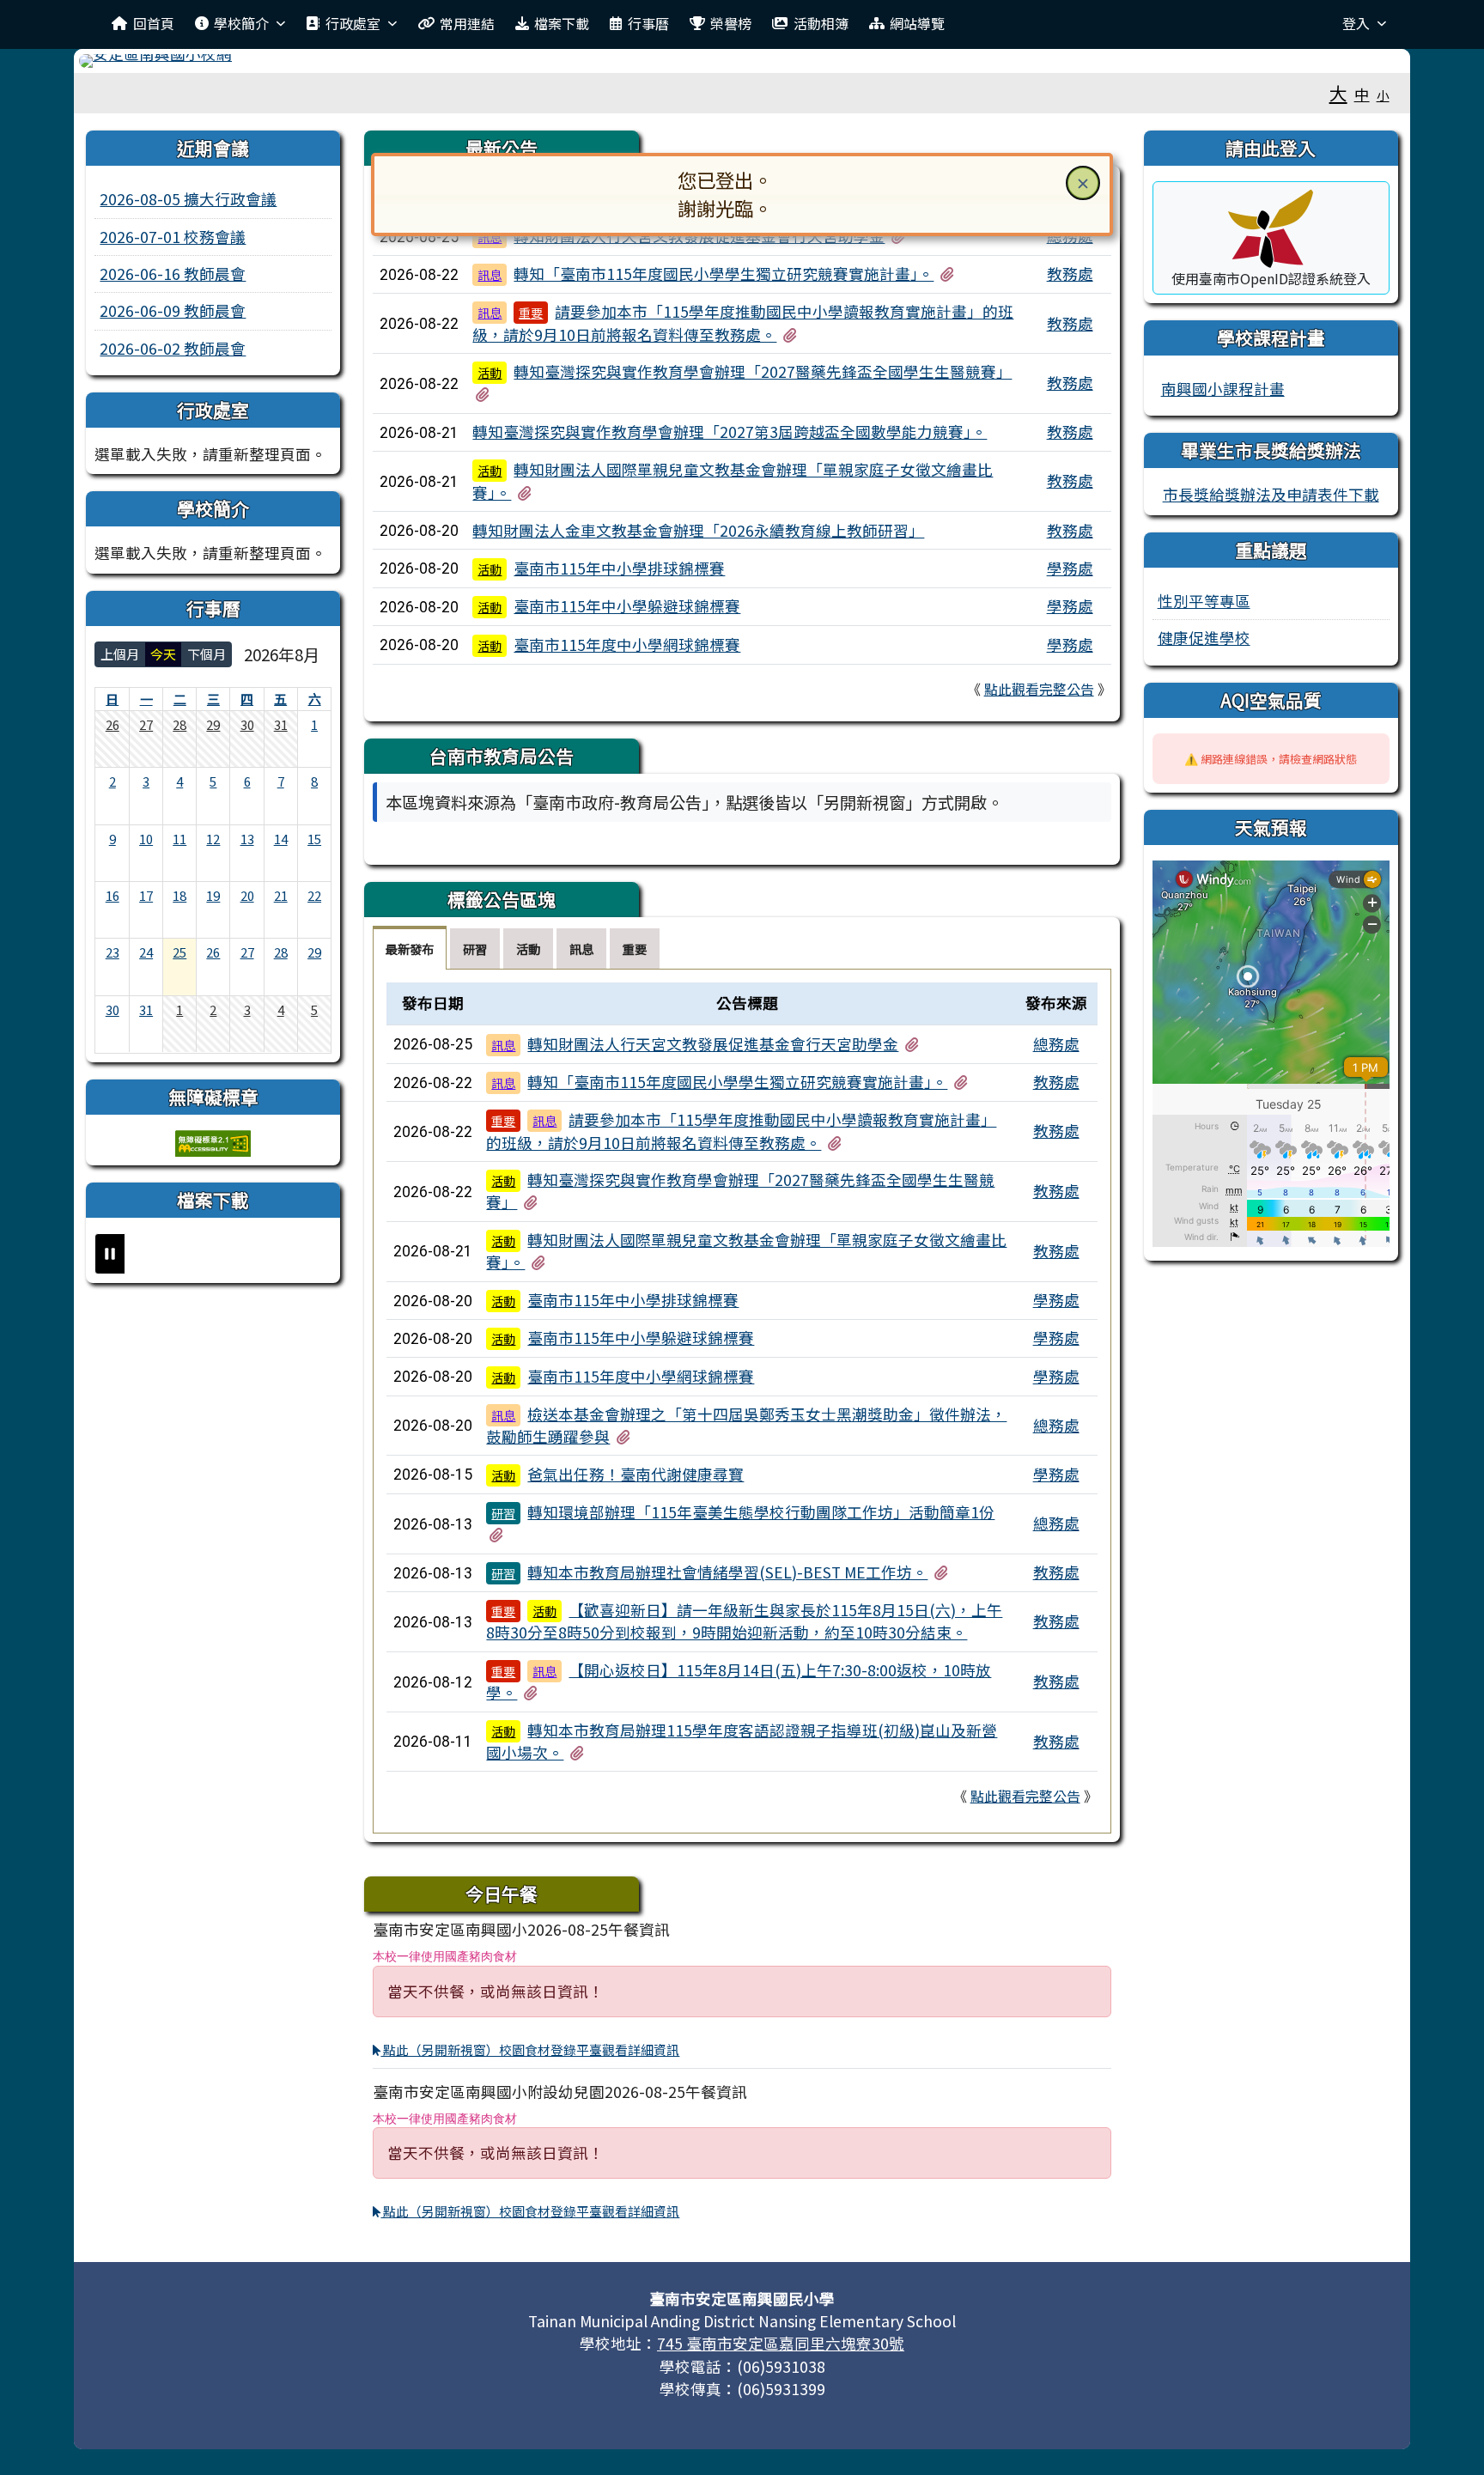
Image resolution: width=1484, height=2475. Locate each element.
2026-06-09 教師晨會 (173, 310)
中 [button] (1362, 94)
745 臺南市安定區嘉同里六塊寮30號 (781, 2343)
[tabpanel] (742, 1401)
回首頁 (154, 23)
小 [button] (1383, 95)
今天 (163, 654)
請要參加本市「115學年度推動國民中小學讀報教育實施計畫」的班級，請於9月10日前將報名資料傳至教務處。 (743, 322)
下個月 (207, 654)
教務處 (1070, 274)
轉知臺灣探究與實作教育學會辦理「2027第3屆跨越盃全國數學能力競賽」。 (730, 432)
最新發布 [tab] (410, 949)
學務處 (1070, 568)
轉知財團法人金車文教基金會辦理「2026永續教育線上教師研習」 (698, 530)
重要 (531, 313)
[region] (742, 844)
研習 (503, 1513)
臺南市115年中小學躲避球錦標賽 (627, 606)
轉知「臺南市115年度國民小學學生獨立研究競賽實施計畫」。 (724, 274)
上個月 (120, 654)
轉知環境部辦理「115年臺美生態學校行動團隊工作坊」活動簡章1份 (761, 1512)
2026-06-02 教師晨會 (173, 348)
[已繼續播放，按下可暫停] (110, 1254)
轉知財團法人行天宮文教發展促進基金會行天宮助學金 (713, 1044)
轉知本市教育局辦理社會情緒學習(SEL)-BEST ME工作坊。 (727, 1572)
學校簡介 (241, 23)
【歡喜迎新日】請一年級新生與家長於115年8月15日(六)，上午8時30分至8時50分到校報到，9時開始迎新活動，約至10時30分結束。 (744, 1621)
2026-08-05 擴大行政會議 (188, 199)
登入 (1356, 23)
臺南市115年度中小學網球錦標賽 (627, 645)
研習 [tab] (475, 949)
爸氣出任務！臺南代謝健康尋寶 (636, 1474)
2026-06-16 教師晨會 (173, 274)
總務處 (1056, 1044)
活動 (490, 373)
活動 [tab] (528, 949)
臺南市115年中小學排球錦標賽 (619, 568)
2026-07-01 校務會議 (173, 237)
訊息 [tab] (581, 949)
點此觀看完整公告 (1039, 689)
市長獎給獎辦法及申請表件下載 (1271, 494)
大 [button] (1338, 93)
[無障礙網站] (213, 1141)
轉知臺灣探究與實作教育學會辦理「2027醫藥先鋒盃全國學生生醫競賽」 (763, 371)
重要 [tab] (635, 949)
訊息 (490, 275)
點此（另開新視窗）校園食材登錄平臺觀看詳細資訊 (530, 2049)
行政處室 (353, 23)
